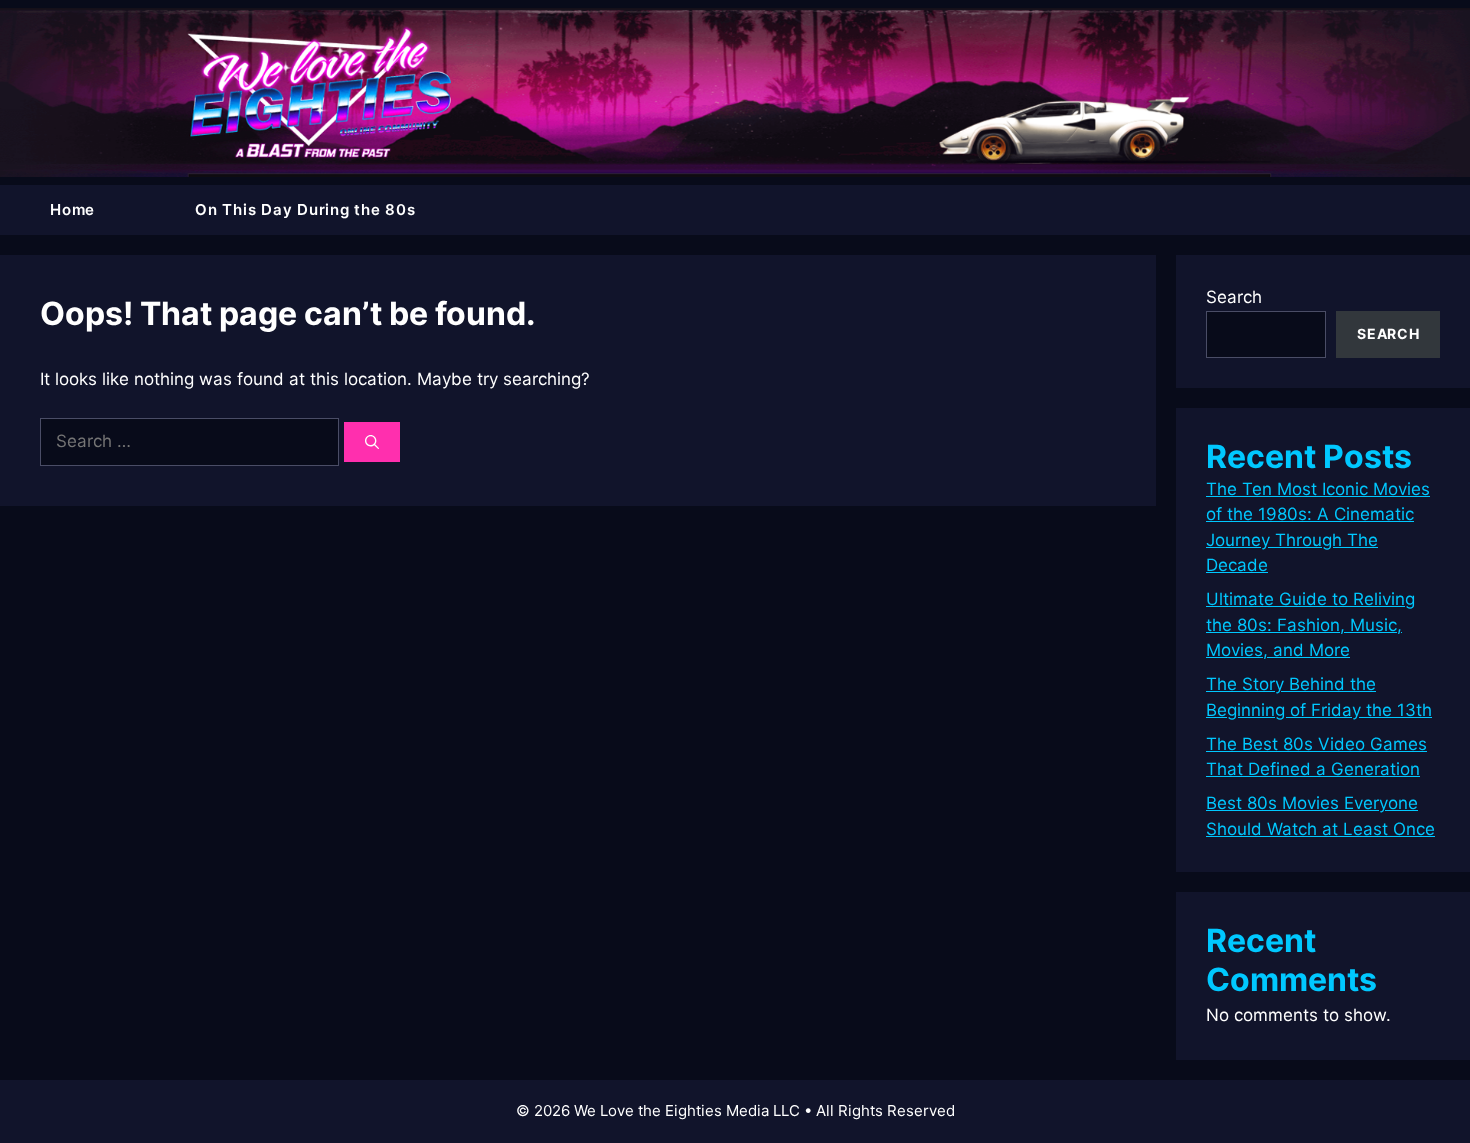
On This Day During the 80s (305, 209)
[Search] (372, 442)
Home (72, 209)
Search (1234, 297)
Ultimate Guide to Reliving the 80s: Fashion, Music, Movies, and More (1310, 624)
